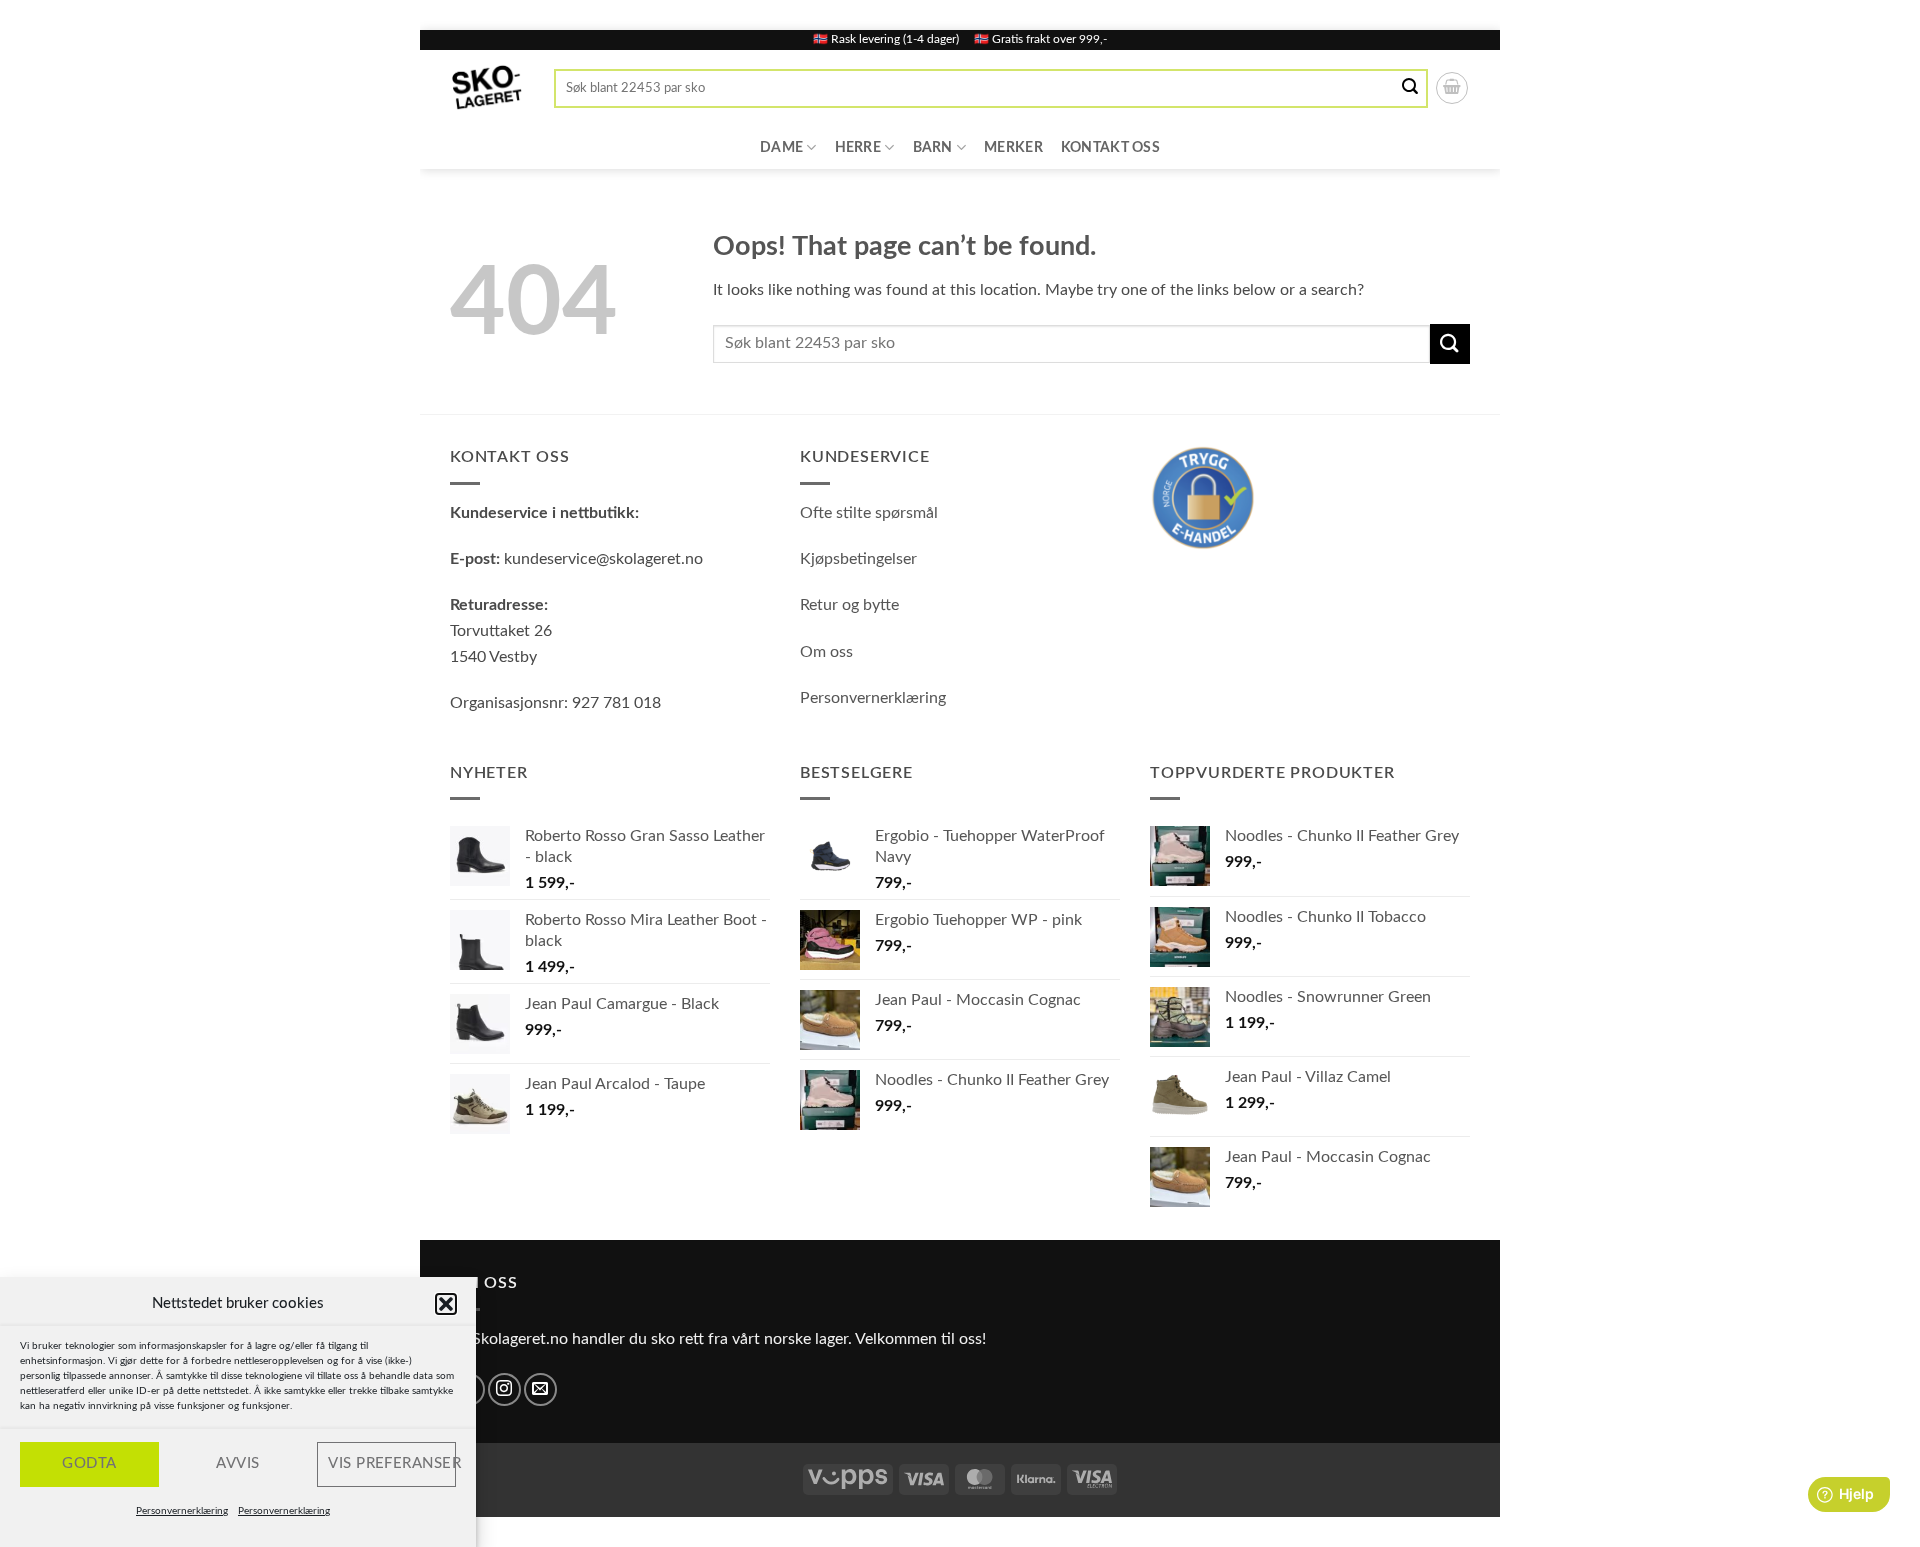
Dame (781, 147)
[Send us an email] (540, 1389)
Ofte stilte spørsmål (869, 513)
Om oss (826, 652)
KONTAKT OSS (1110, 147)
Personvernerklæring (182, 1511)
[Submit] (1411, 88)
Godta (89, 1463)
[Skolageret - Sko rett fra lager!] (487, 88)
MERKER (1013, 147)
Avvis (237, 1463)
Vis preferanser (392, 1463)
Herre (858, 147)
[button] (446, 1304)
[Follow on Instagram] (504, 1389)
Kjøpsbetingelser (858, 559)
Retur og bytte (849, 605)
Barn (933, 147)
